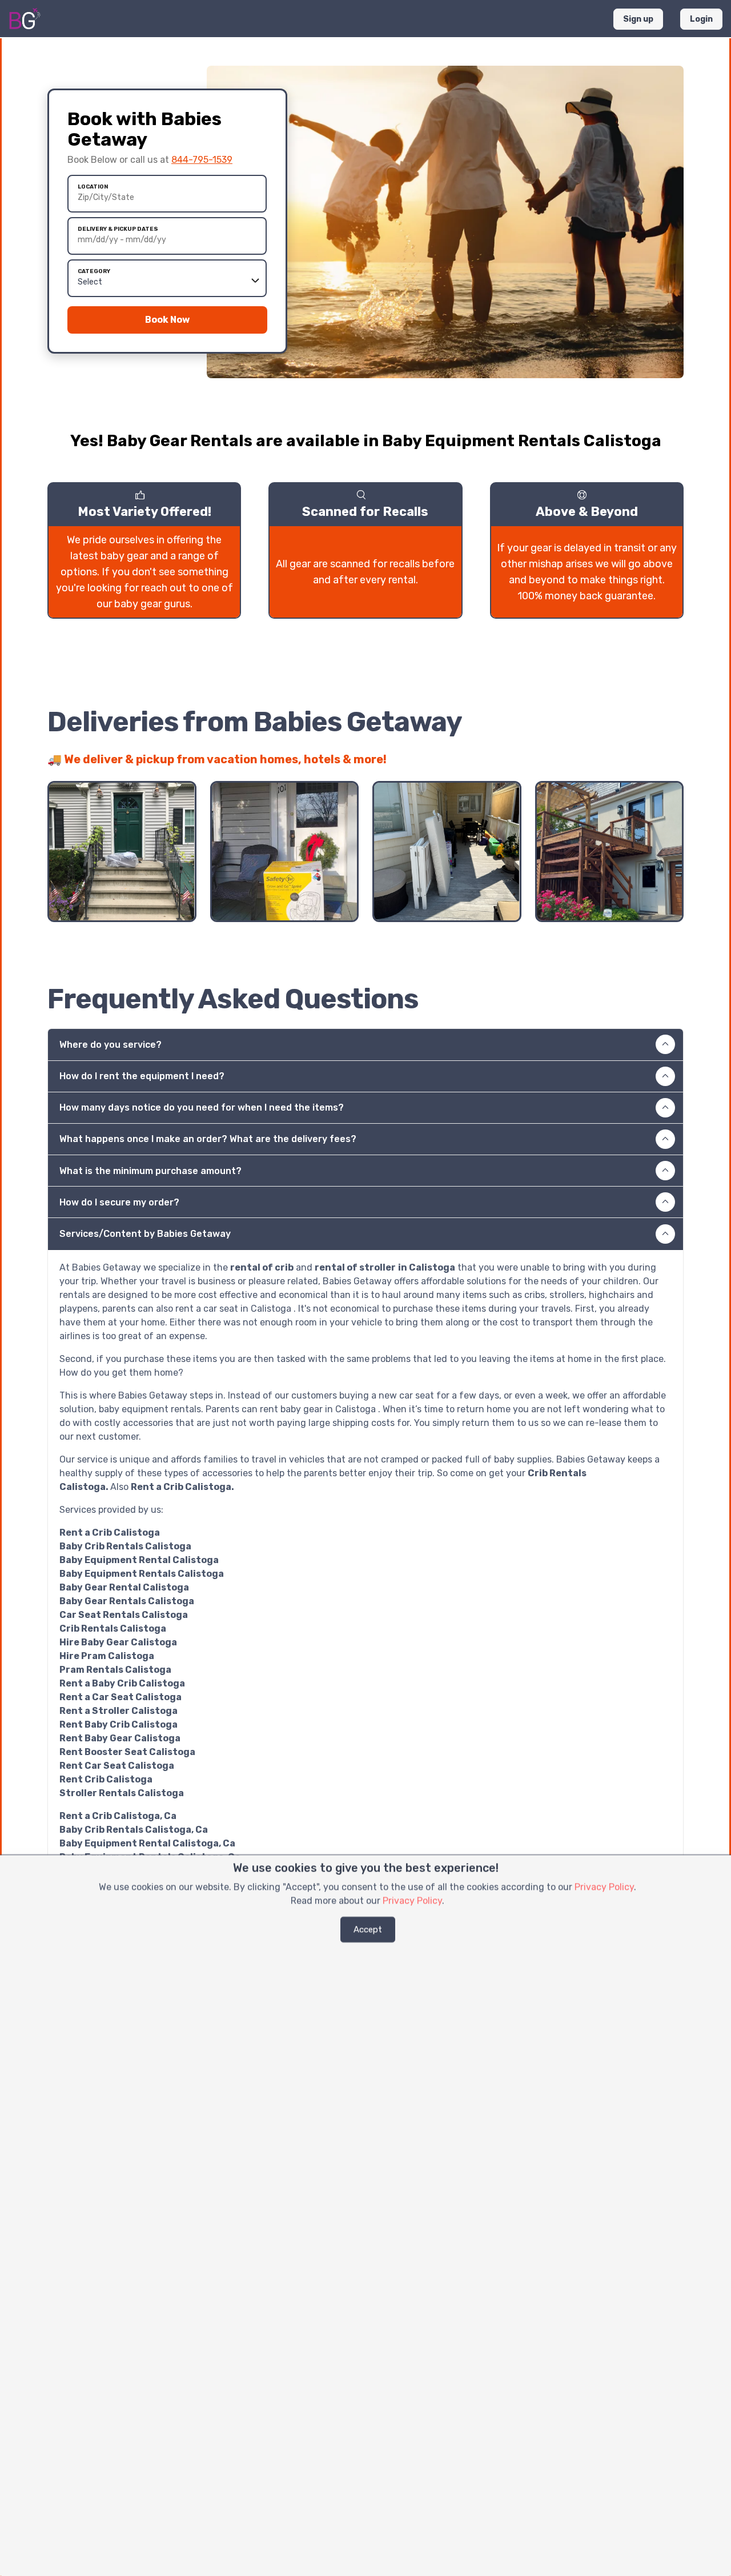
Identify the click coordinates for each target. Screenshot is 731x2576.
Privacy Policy (604, 1887)
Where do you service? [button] (111, 1045)
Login (701, 19)
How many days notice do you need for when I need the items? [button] (202, 1107)
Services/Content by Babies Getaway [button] (145, 1234)
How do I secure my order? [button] (119, 1202)
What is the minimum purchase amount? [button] (150, 1171)
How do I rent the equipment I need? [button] (142, 1076)
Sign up (638, 19)
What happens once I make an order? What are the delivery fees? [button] (208, 1139)
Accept (368, 1929)
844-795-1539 (202, 160)
